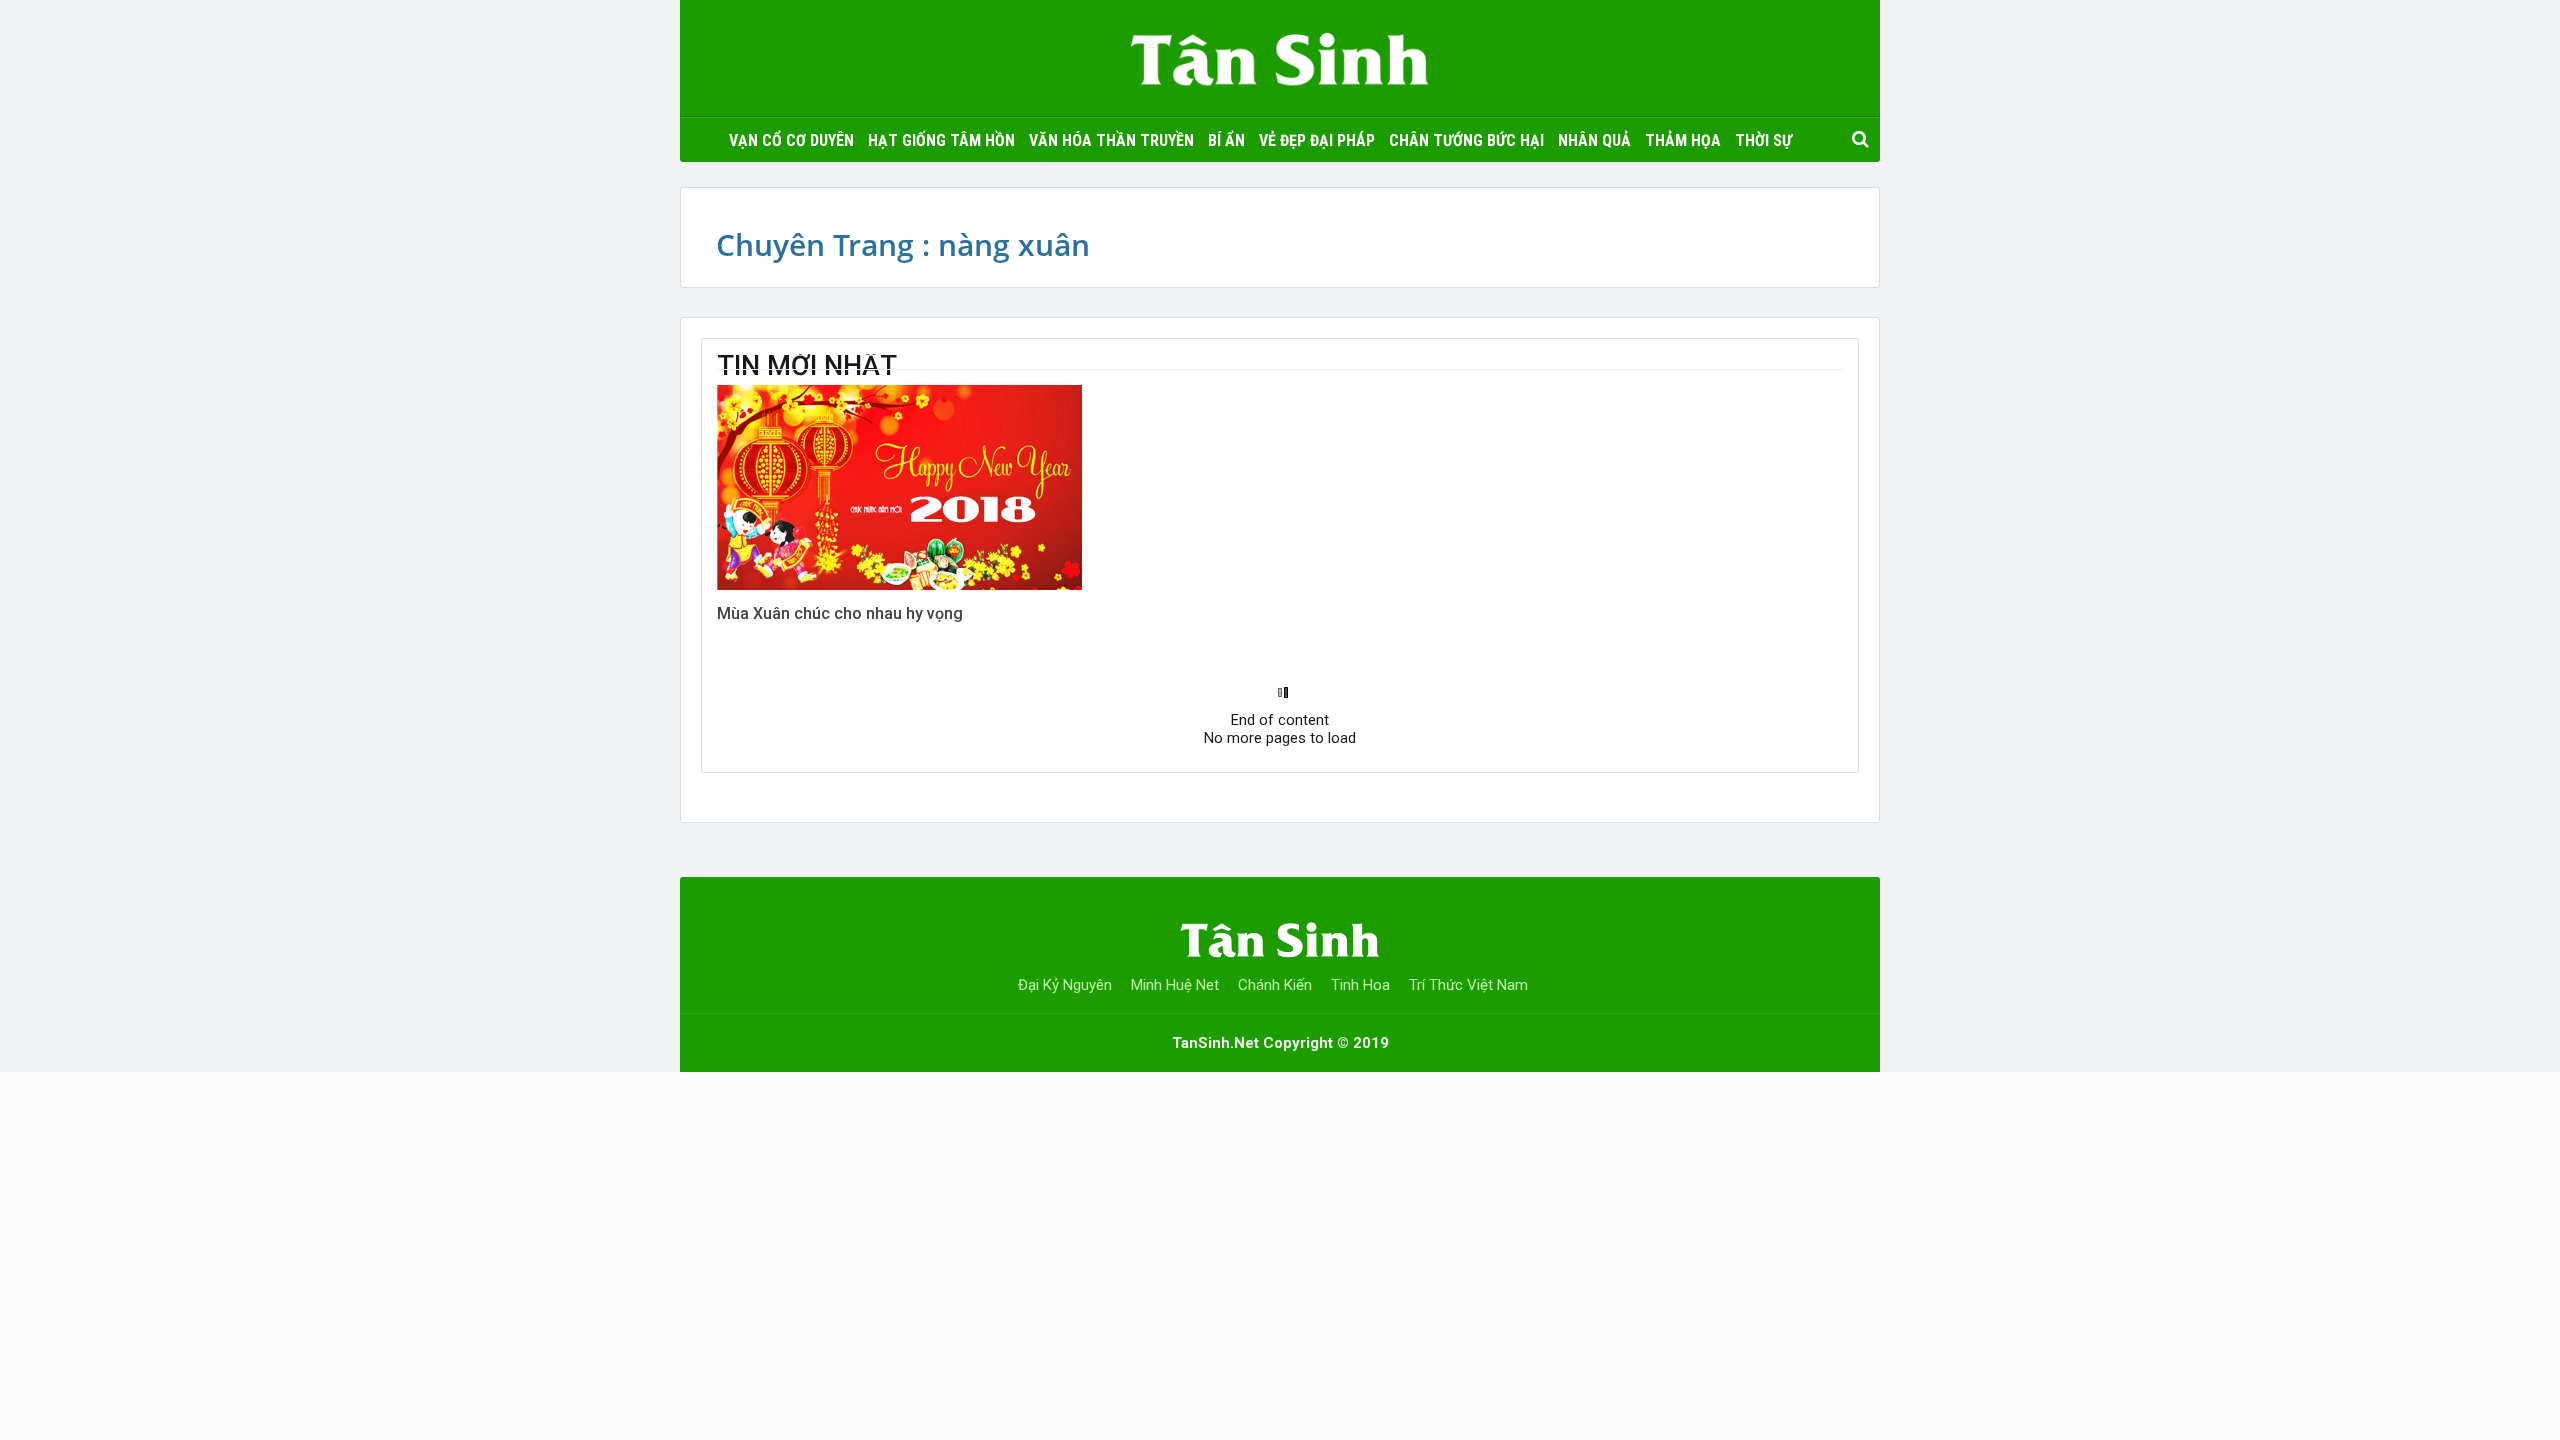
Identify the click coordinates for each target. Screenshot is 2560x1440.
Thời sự (1763, 140)
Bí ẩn (1226, 140)
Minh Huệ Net (1175, 985)
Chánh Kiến (1275, 985)
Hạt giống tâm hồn (941, 140)
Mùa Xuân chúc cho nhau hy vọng (840, 613)
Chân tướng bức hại (1466, 140)
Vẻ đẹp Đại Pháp (1317, 140)
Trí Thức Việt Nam (1468, 985)
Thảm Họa (1683, 140)
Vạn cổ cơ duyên (791, 140)
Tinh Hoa (1360, 985)
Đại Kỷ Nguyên (1065, 985)
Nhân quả (1594, 140)
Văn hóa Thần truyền (1111, 140)
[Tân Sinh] (1280, 54)
